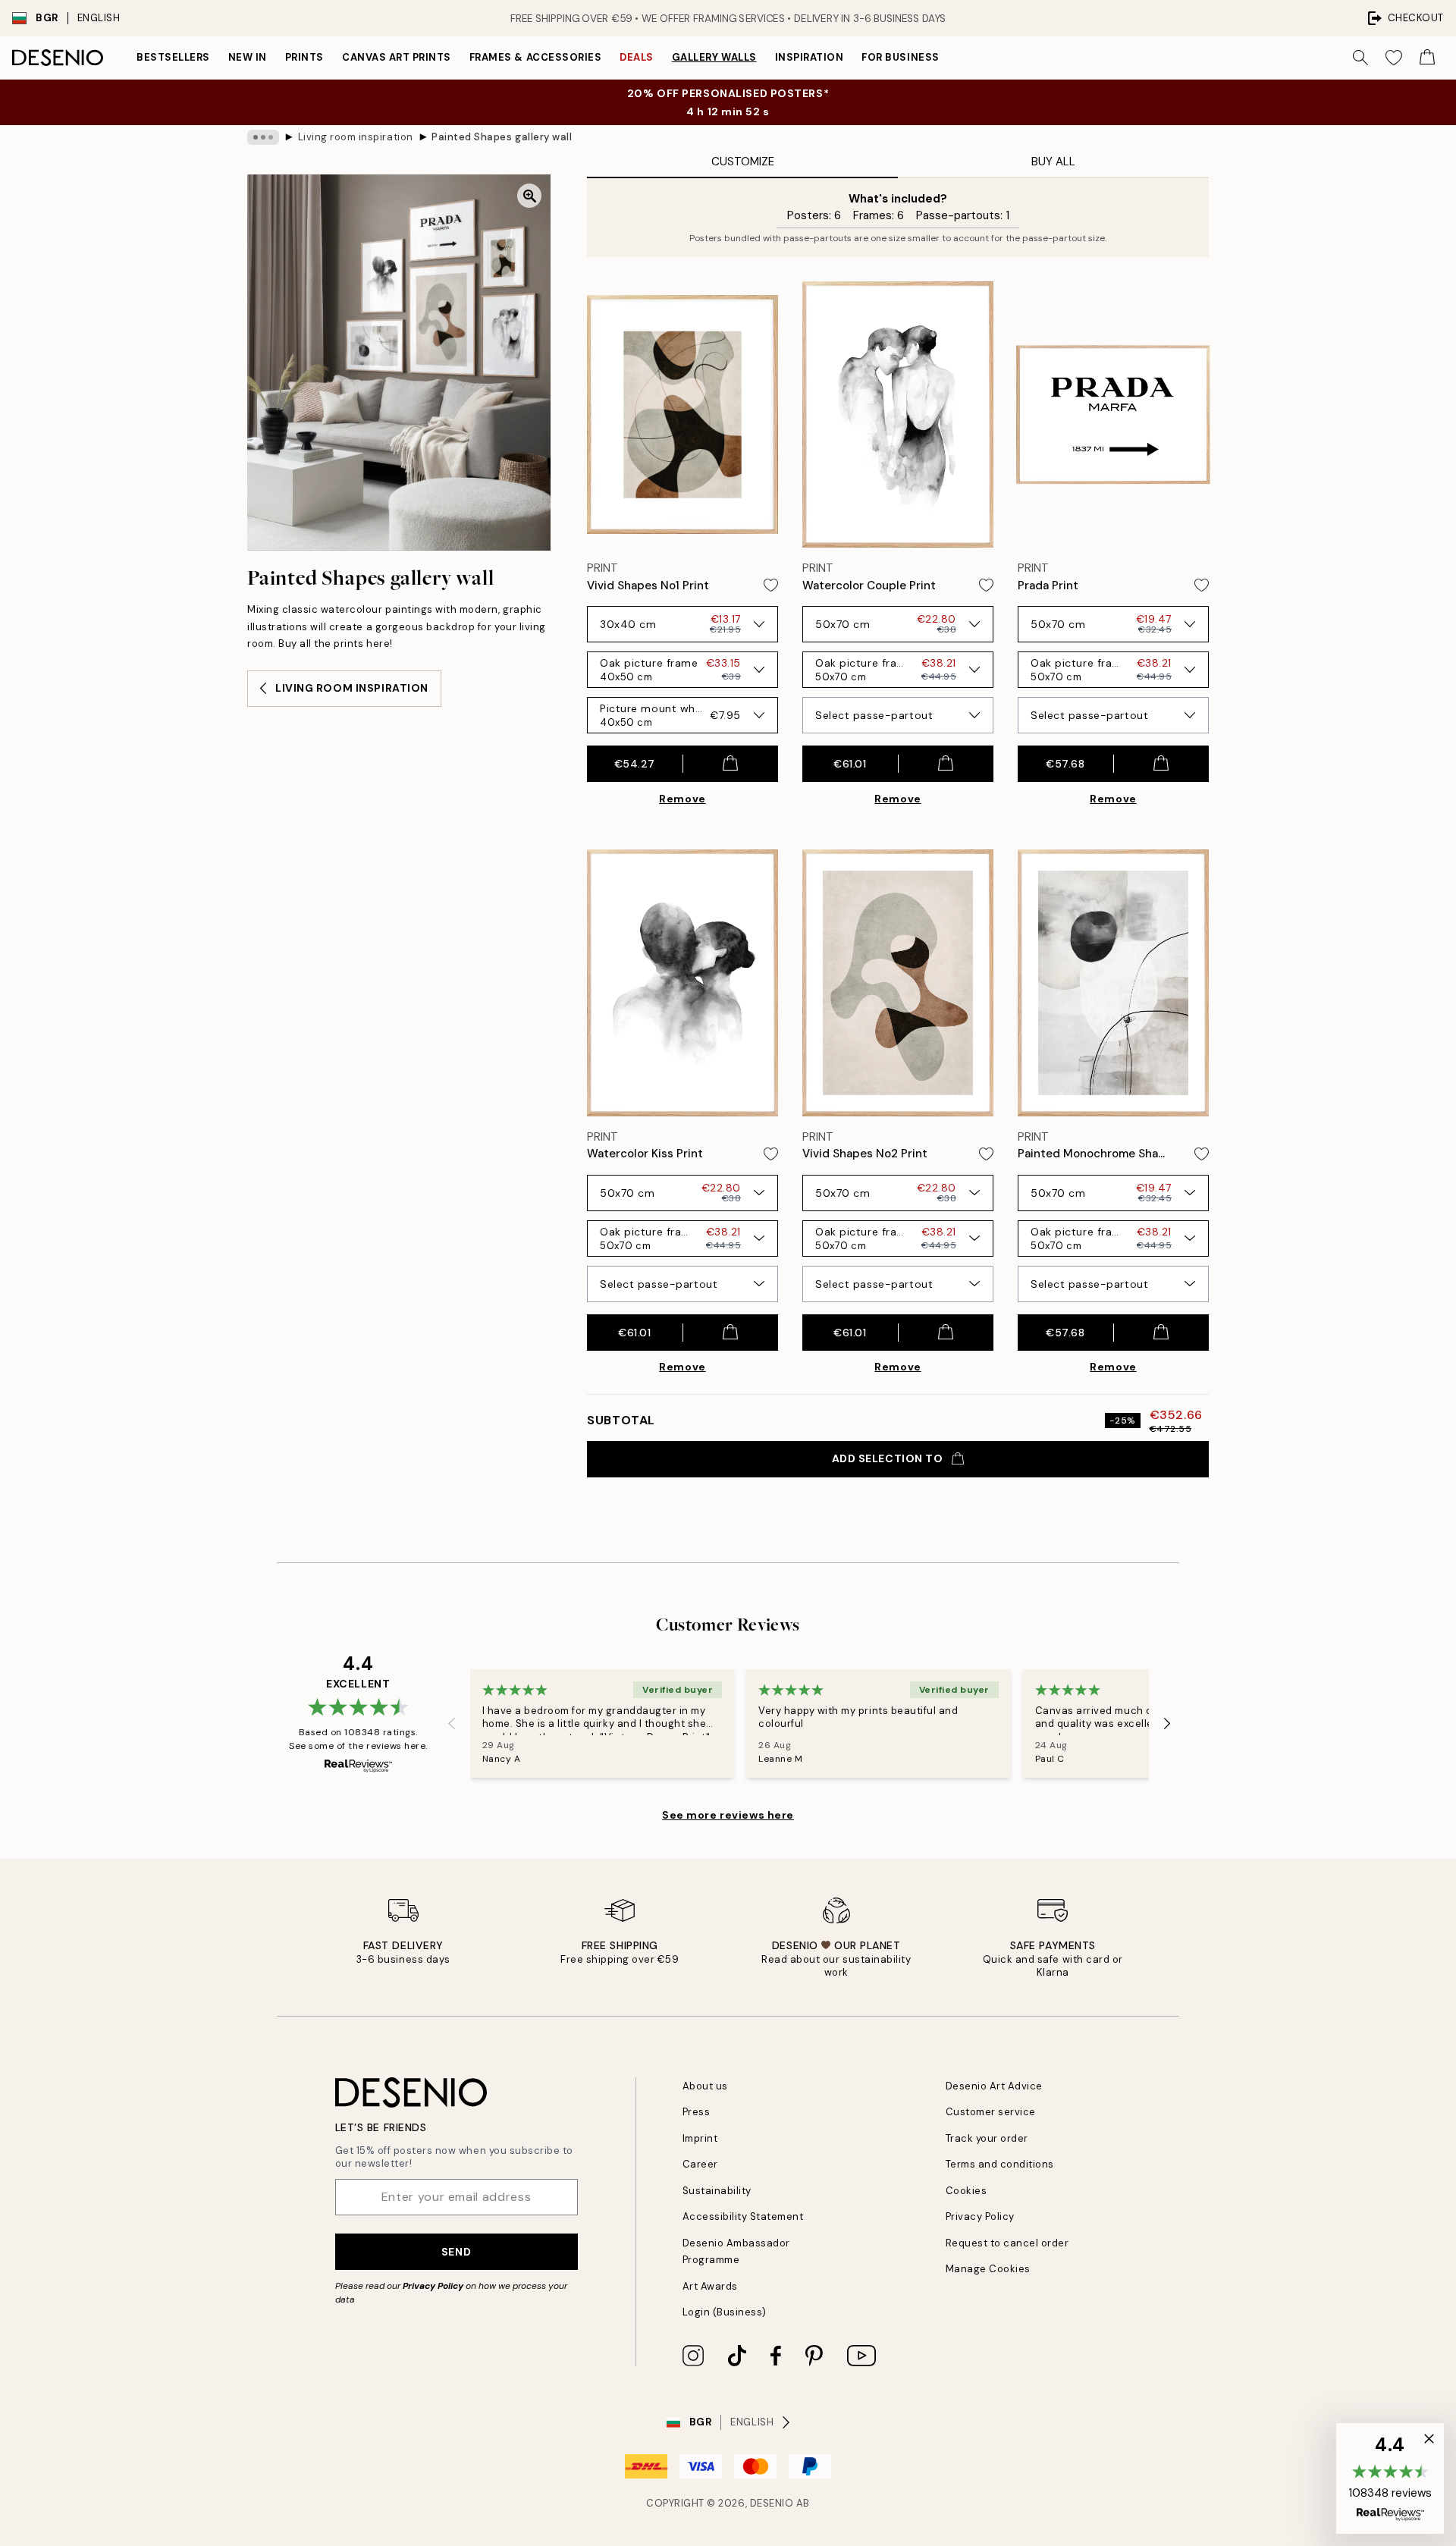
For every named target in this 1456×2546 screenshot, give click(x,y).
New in (248, 57)
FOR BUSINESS (900, 57)
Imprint (700, 2138)
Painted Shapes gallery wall (502, 137)
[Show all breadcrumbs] (263, 137)
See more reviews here (728, 1815)
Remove (682, 799)
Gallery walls (714, 57)
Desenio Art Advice (994, 2086)
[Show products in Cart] (1427, 58)
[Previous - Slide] (452, 1723)
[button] (1390, 2479)
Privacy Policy (433, 2286)
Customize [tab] (743, 162)
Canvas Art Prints (397, 57)
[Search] (1360, 58)
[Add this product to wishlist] (771, 585)
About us (705, 2086)
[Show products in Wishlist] (1394, 58)
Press (697, 2112)
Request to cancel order (1007, 2243)
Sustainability (717, 2191)
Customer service (991, 2112)
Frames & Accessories (535, 57)
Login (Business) (725, 2312)
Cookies (966, 2191)
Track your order (987, 2138)
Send (456, 2252)
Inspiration (810, 57)
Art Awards (710, 2286)
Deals (637, 57)
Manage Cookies (988, 2269)
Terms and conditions (1000, 2164)
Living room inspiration (356, 137)
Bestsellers (173, 57)
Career (700, 2164)
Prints (304, 57)
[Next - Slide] (1167, 1723)
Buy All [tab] (1053, 162)
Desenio (772, 2503)
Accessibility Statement (743, 2216)
